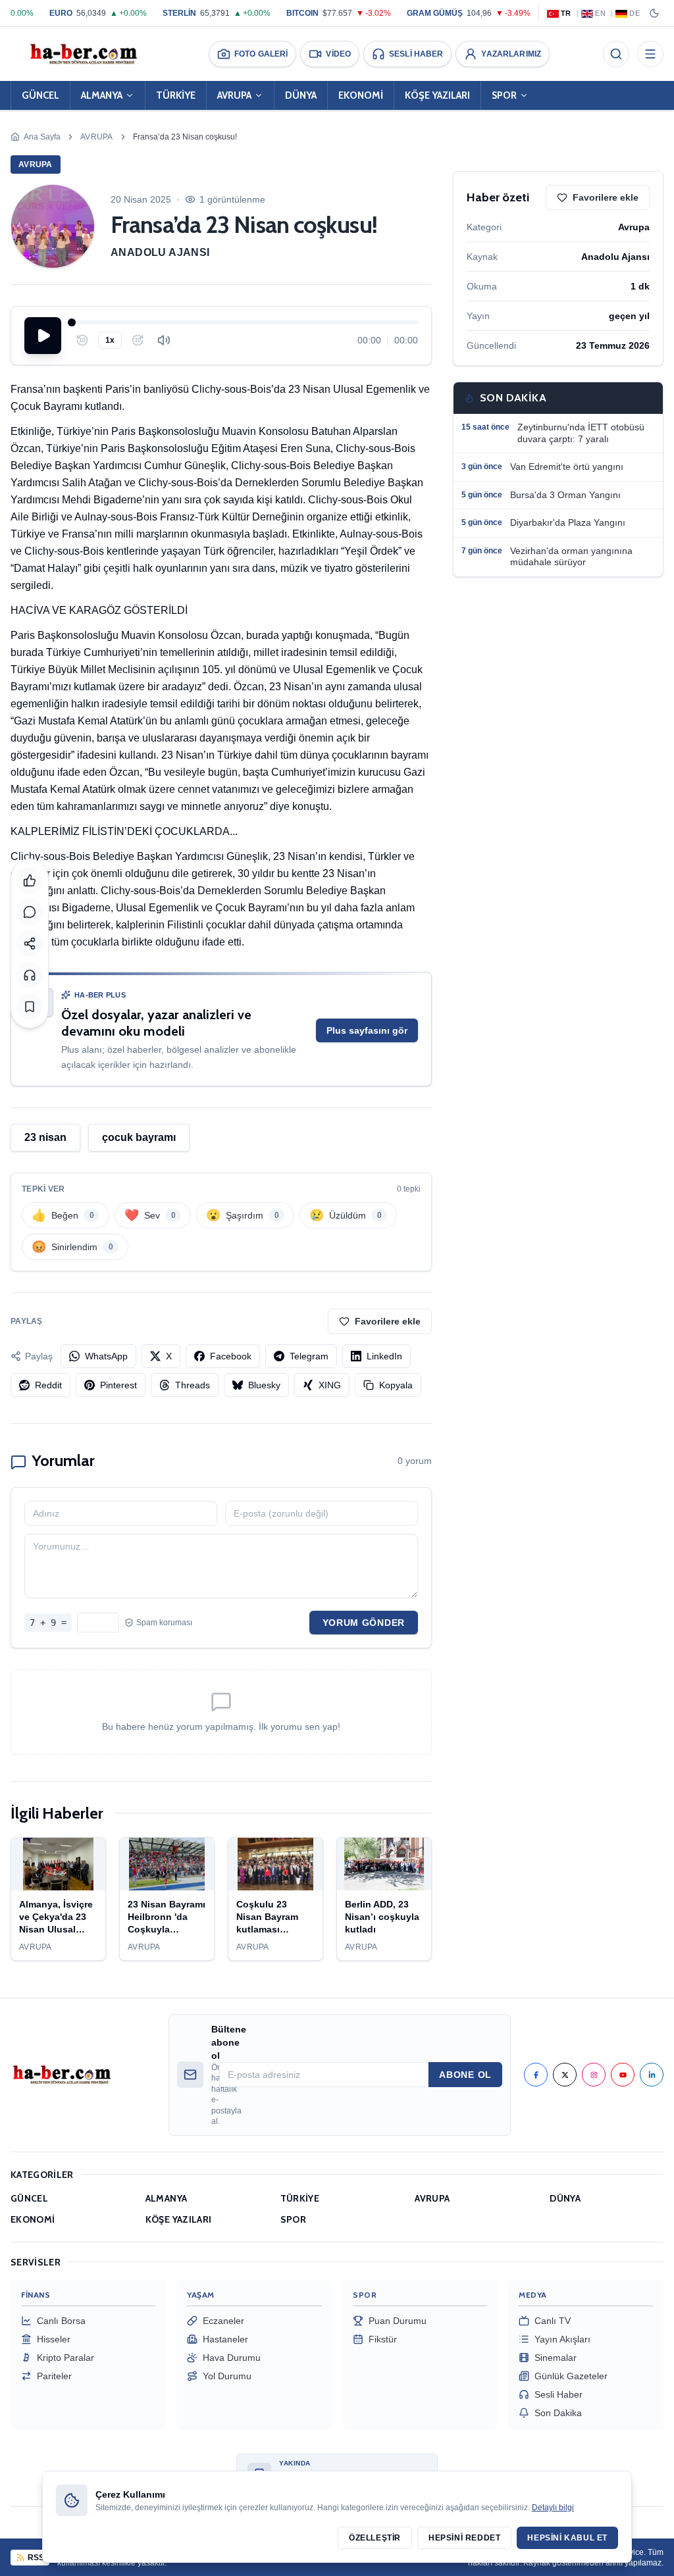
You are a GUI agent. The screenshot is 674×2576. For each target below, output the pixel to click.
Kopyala (396, 1385)
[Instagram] (594, 2075)
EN (600, 13)
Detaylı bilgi (553, 2508)
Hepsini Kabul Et (567, 2538)
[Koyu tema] (654, 13)
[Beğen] (30, 880)
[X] (565, 2075)
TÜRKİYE (176, 95)
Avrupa (97, 137)
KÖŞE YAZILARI (437, 95)
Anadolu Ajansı (160, 252)
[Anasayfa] (83, 54)
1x (110, 340)
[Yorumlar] (30, 912)
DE (635, 13)
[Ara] (616, 54)
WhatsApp (106, 1356)
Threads (193, 1385)
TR (566, 13)
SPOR (504, 95)
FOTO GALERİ (261, 54)
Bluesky (264, 1385)
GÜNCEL (40, 95)
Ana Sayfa (42, 137)
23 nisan (45, 1137)
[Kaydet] (30, 1007)
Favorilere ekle (388, 1321)
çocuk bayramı (139, 1137)
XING (330, 1385)
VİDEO (338, 54)
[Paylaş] (30, 944)
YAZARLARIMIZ (511, 54)
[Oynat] (43, 336)
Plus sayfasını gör (367, 1030)
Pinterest (118, 1385)
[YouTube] (623, 2075)
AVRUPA (234, 95)
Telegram (309, 1356)
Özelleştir (375, 2538)
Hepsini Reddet (464, 2538)
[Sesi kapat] (164, 340)
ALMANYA (102, 95)
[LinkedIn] (652, 2075)
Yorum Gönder (364, 1623)
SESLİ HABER (416, 54)
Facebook (231, 1356)
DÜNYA (301, 95)
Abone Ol (465, 2075)
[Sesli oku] (30, 975)
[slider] (245, 322)
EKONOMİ (361, 95)
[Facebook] (536, 2075)
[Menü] (650, 54)
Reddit (48, 1385)
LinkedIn (384, 1356)
